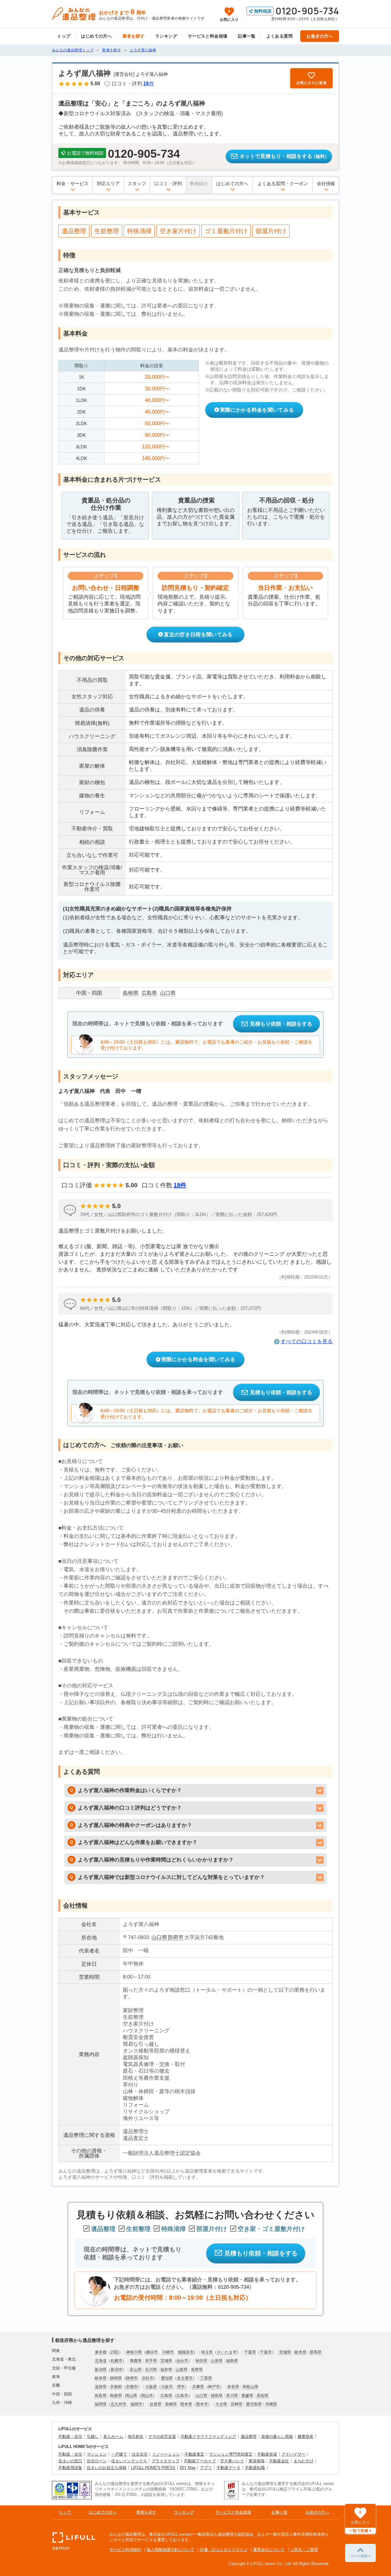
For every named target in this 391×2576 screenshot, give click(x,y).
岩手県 (151, 2361)
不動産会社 (279, 2461)
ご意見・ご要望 (304, 2550)
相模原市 (186, 2352)
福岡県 (101, 2404)
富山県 (136, 2370)
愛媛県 (247, 2396)
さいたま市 (227, 2352)
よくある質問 (280, 36)
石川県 (151, 2370)
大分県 (221, 2404)
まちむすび (303, 2461)
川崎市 (168, 2352)
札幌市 (117, 2361)
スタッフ (137, 184)
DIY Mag (188, 2468)
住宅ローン (97, 2461)
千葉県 (250, 2352)
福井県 (166, 2370)
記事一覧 (247, 36)
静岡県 (116, 2378)
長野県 (197, 2370)
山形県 (217, 2361)
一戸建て (119, 2454)
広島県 (166, 2396)
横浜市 (152, 2352)
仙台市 (182, 2361)
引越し (93, 2436)
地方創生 (136, 2436)
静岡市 (132, 2378)
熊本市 (202, 2404)
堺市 (181, 2387)
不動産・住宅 (70, 2436)
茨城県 (285, 2352)
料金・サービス (73, 184)
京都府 (116, 2387)
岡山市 (147, 2396)
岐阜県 (101, 2378)
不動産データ (228, 2468)
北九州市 (119, 2404)
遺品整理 (249, 2436)
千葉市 (266, 2352)
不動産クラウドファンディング (208, 2436)
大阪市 (167, 2387)
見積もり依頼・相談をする (281, 1024)
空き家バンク (232, 2461)
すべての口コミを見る (307, 1341)
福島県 (232, 2361)
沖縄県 (271, 2404)
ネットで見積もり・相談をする (284, 156)
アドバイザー (294, 2454)
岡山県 (131, 2396)
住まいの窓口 (70, 2461)
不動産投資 (267, 2454)
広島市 (182, 2396)
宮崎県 (237, 2404)
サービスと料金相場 (208, 36)
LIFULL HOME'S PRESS (153, 2468)
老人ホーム (113, 2436)
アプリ (206, 2468)
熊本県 (186, 2404)
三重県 (206, 2378)
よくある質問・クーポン (283, 184)
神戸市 (214, 2387)
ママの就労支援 (162, 2436)
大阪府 (151, 2387)
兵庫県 (198, 2387)
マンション (97, 2454)
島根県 (116, 2396)
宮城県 (166, 2361)
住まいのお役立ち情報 (107, 2468)
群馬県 (316, 2352)
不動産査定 (194, 2454)
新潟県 (101, 2370)
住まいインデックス (129, 2461)
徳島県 (217, 2396)
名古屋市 (185, 2378)
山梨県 (182, 2370)
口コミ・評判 (168, 184)
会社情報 (326, 184)
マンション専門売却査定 (231, 2454)
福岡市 (136, 2404)
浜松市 (148, 2378)
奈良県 (233, 2387)
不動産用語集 (70, 2468)
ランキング (166, 36)
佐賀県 (156, 2404)
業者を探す (133, 36)
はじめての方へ (96, 36)
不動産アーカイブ (200, 2461)
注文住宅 (140, 2454)
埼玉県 (207, 2352)
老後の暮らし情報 (277, 2436)
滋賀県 (101, 2387)
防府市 (176, 1937)
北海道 (101, 2361)
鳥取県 (101, 2396)
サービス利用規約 (125, 2550)
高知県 (263, 2396)
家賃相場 (257, 2461)
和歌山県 (250, 2387)
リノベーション (166, 2454)
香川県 (232, 2396)
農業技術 (305, 2436)
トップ (64, 36)
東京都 (101, 2352)
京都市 (132, 2387)
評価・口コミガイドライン (224, 2550)
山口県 (159, 1937)
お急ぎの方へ (320, 36)
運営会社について (269, 2550)
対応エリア (108, 184)
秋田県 (201, 2361)
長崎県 (171, 2404)
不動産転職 (255, 2468)
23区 (115, 2352)
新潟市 (117, 2370)
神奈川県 (134, 2352)
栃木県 (300, 2352)
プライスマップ (165, 2461)
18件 (180, 1185)
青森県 (136, 2361)
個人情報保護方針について (170, 2550)
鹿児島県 (254, 2404)
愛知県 (167, 2378)
